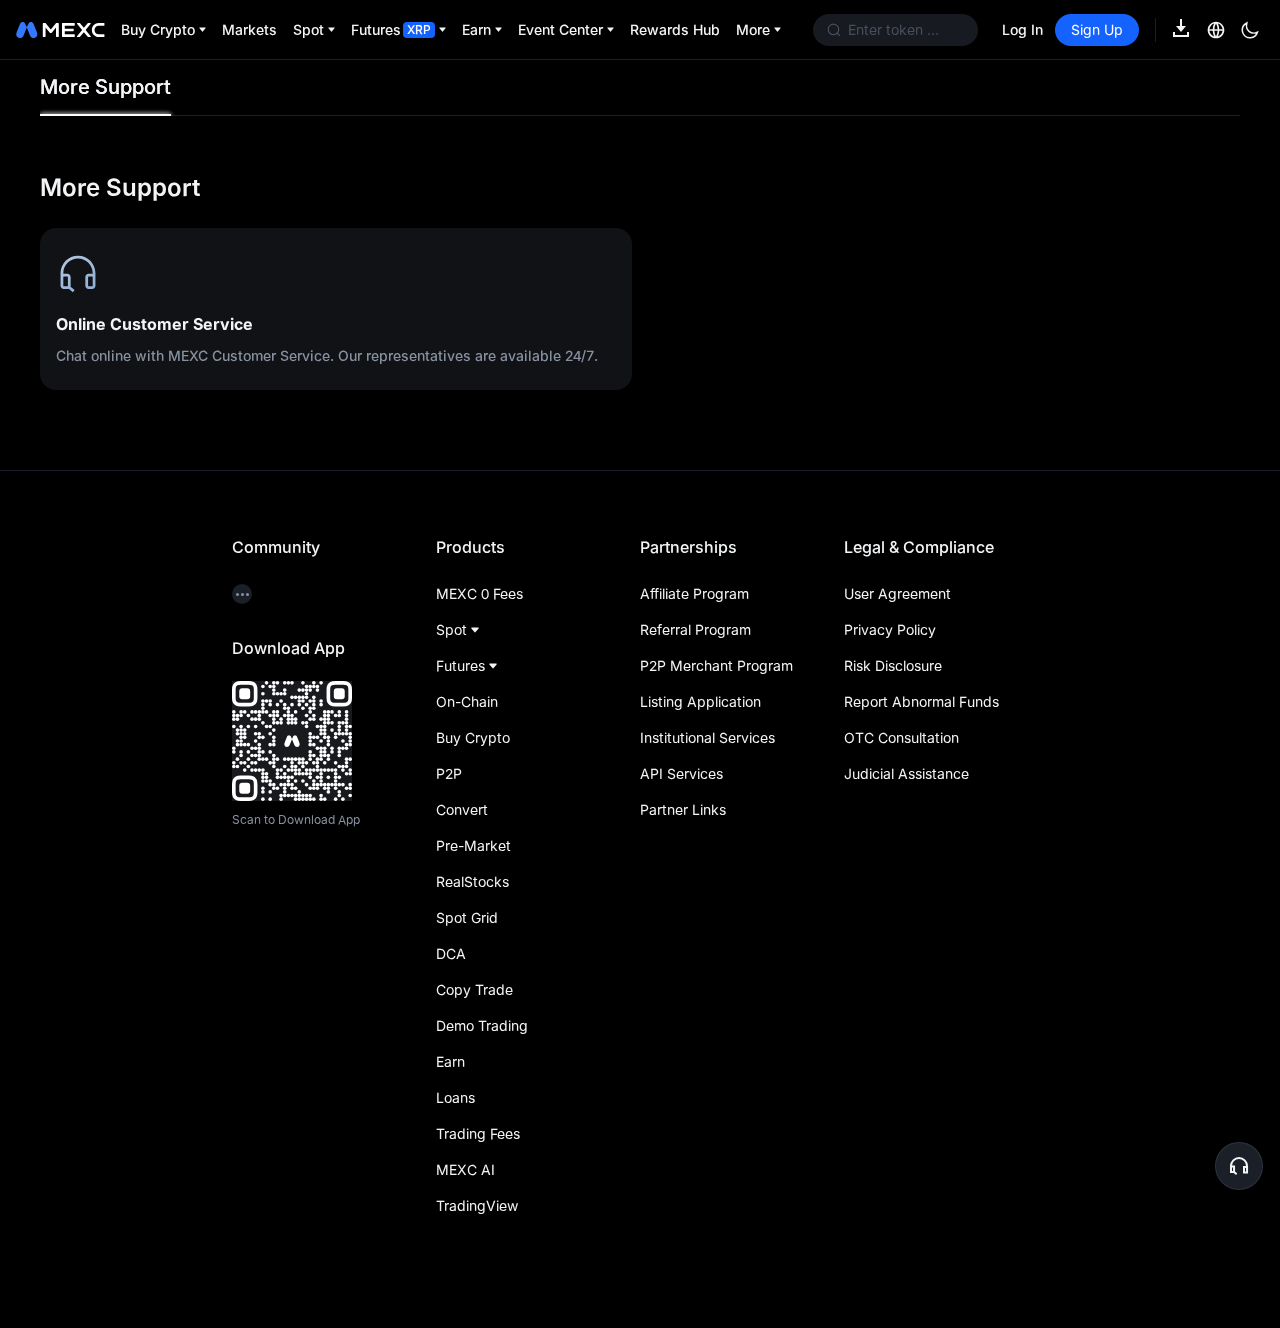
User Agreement (897, 593)
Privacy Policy (890, 629)
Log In (1022, 29)
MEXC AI (465, 1169)
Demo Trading (482, 1025)
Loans (455, 1097)
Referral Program (695, 629)
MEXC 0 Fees (479, 593)
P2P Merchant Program (716, 665)
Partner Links (683, 809)
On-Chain (467, 701)
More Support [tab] (105, 87)
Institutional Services (707, 737)
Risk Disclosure (893, 665)
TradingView (477, 1205)
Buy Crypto (473, 737)
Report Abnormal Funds (921, 701)
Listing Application (700, 701)
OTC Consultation (901, 737)
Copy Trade (474, 989)
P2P (449, 773)
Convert (462, 809)
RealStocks (472, 881)
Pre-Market (473, 845)
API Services (681, 773)
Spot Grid (467, 917)
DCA (451, 953)
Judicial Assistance (906, 773)
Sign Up (1097, 29)
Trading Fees (478, 1133)
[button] (1239, 1166)
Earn (450, 1061)
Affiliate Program (694, 593)
